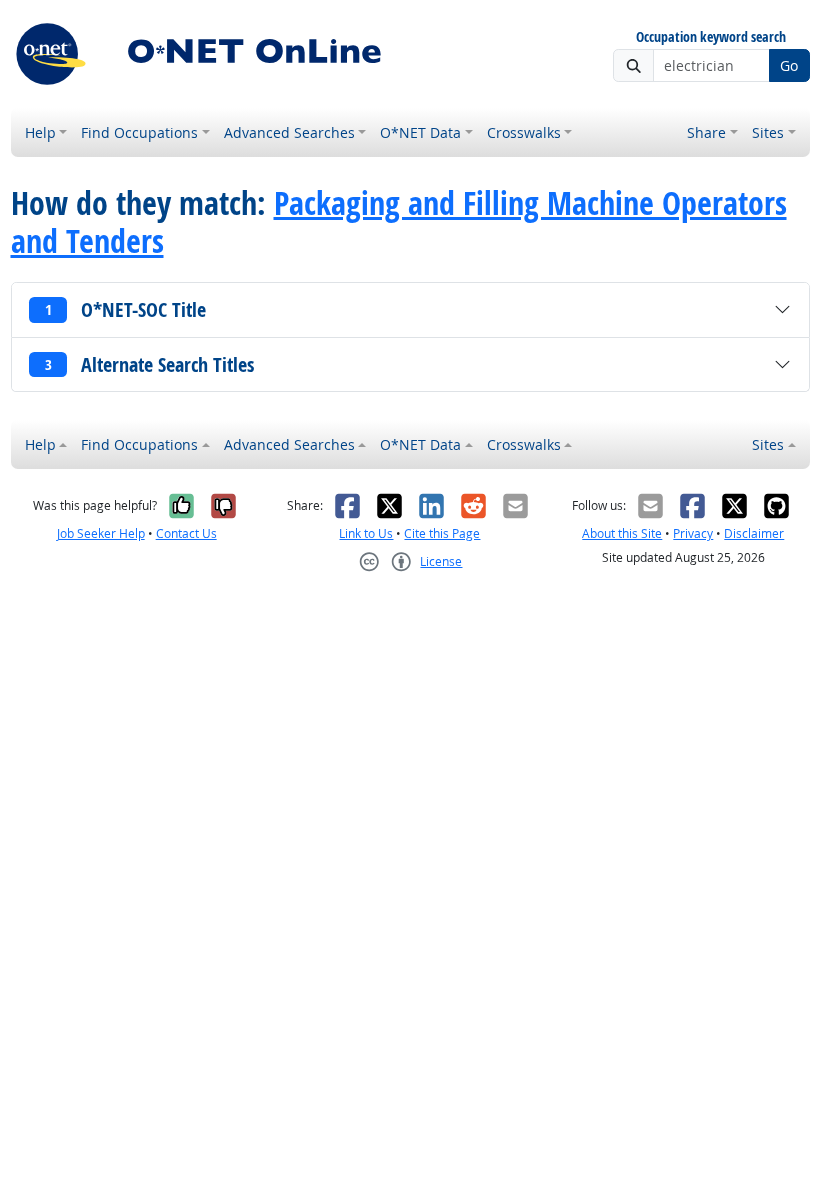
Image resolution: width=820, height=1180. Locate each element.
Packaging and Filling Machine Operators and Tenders (399, 222)
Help (40, 132)
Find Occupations (139, 132)
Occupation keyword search (711, 37)
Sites (768, 132)
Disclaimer (754, 533)
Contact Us (186, 533)
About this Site (622, 533)
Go (789, 65)
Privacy (693, 533)
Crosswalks (524, 132)
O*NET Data (420, 132)
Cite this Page (442, 533)
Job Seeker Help (101, 533)
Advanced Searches (289, 132)
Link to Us (366, 533)
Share (706, 132)
